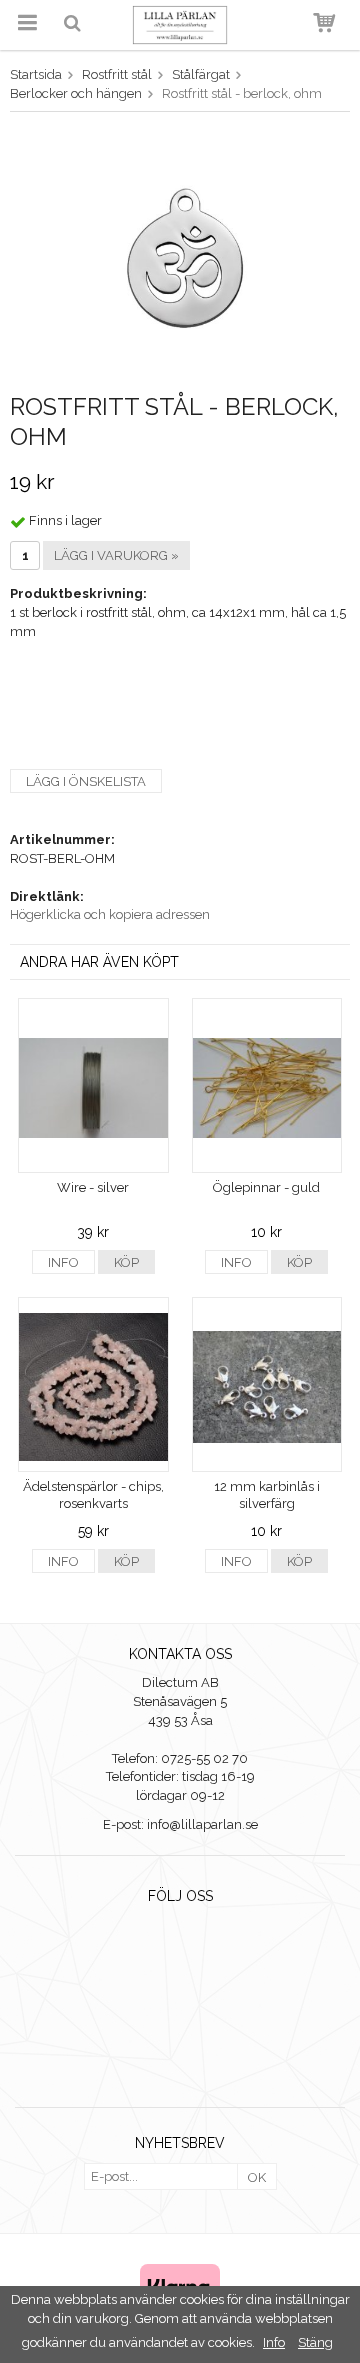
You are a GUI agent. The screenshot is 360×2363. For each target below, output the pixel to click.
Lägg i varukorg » (116, 555)
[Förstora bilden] (180, 255)
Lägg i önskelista (86, 781)
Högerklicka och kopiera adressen (110, 914)
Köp (126, 1262)
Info (63, 1262)
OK (257, 2177)
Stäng (315, 2342)
